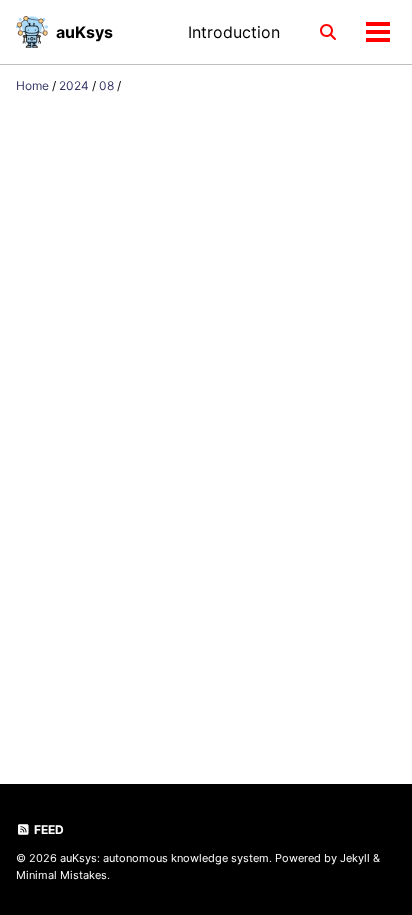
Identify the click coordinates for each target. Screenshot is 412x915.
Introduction (234, 32)
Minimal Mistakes (61, 875)
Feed (47, 829)
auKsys (84, 32)
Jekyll (355, 858)
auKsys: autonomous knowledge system (164, 858)
